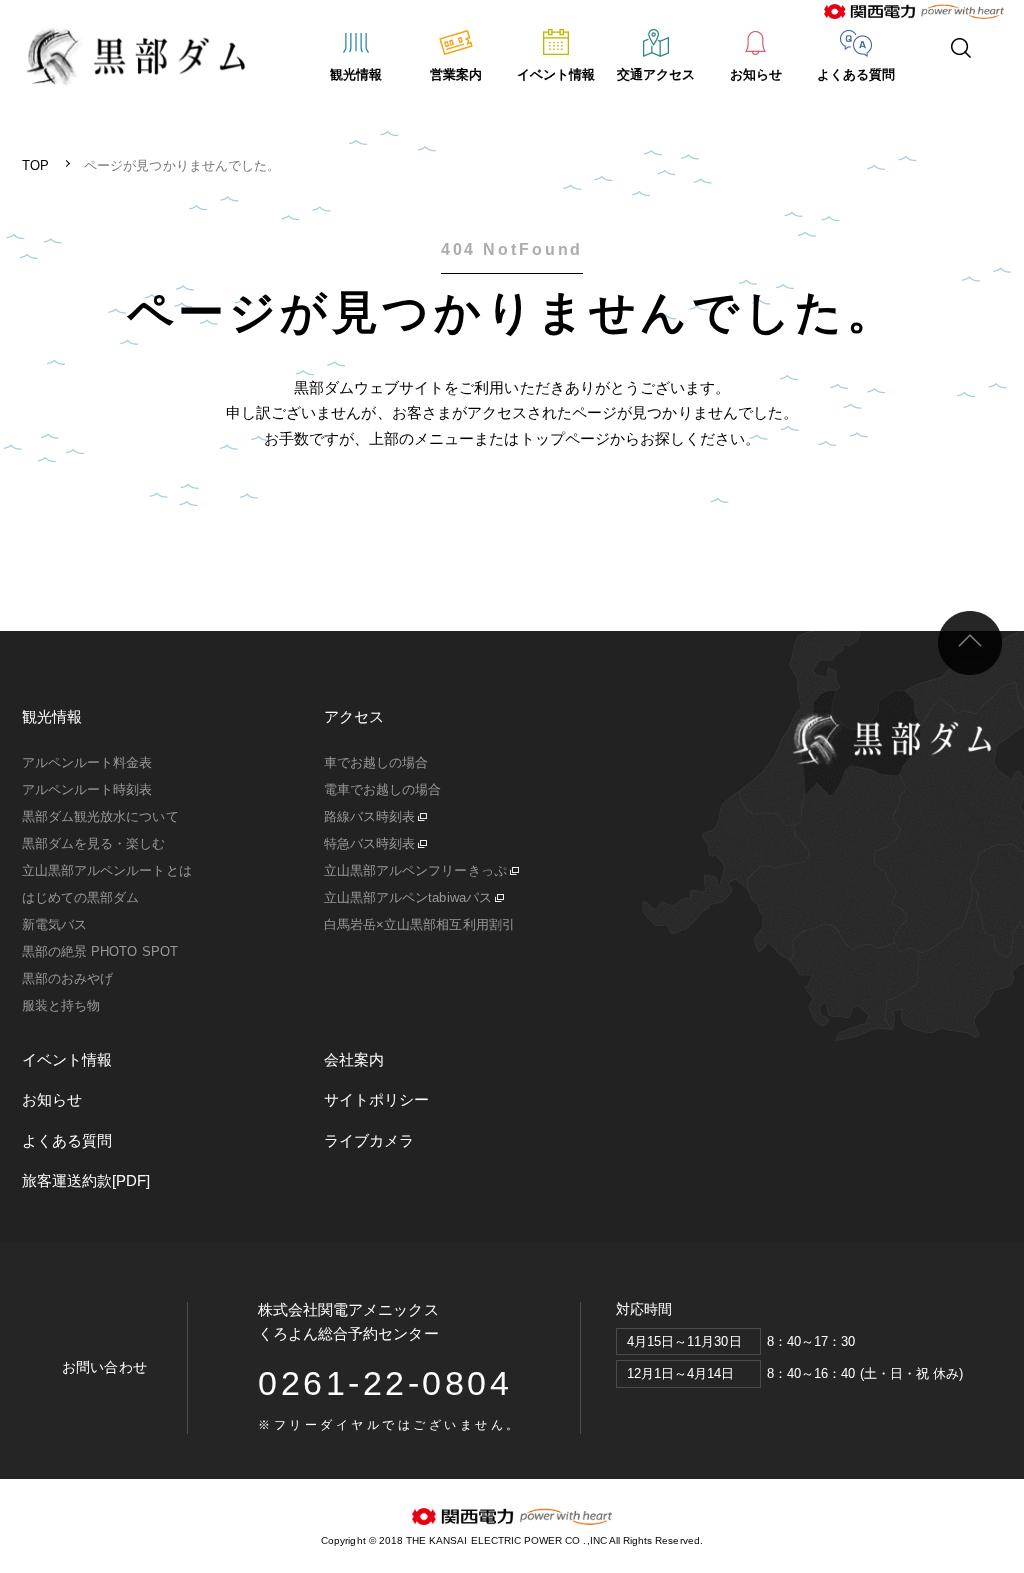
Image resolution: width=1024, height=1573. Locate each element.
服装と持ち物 (61, 1005)
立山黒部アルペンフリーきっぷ (415, 870)
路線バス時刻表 (369, 816)
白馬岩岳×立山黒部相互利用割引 (419, 924)
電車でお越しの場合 (382, 789)
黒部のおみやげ (67, 978)
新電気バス (54, 924)
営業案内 (456, 74)
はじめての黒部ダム (80, 897)
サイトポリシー (376, 1099)
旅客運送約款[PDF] (86, 1180)
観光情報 (356, 74)
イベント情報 (556, 74)
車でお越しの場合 (376, 762)
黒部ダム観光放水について (100, 816)
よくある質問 (856, 74)
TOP (35, 165)
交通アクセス (656, 74)
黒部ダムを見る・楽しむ (94, 843)
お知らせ (756, 74)
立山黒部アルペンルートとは (107, 870)
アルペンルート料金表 (87, 762)
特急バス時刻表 (369, 843)
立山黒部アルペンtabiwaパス (408, 897)
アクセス (354, 716)
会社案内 (354, 1059)
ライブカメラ (369, 1140)
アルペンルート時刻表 (87, 789)
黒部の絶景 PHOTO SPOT (100, 951)
